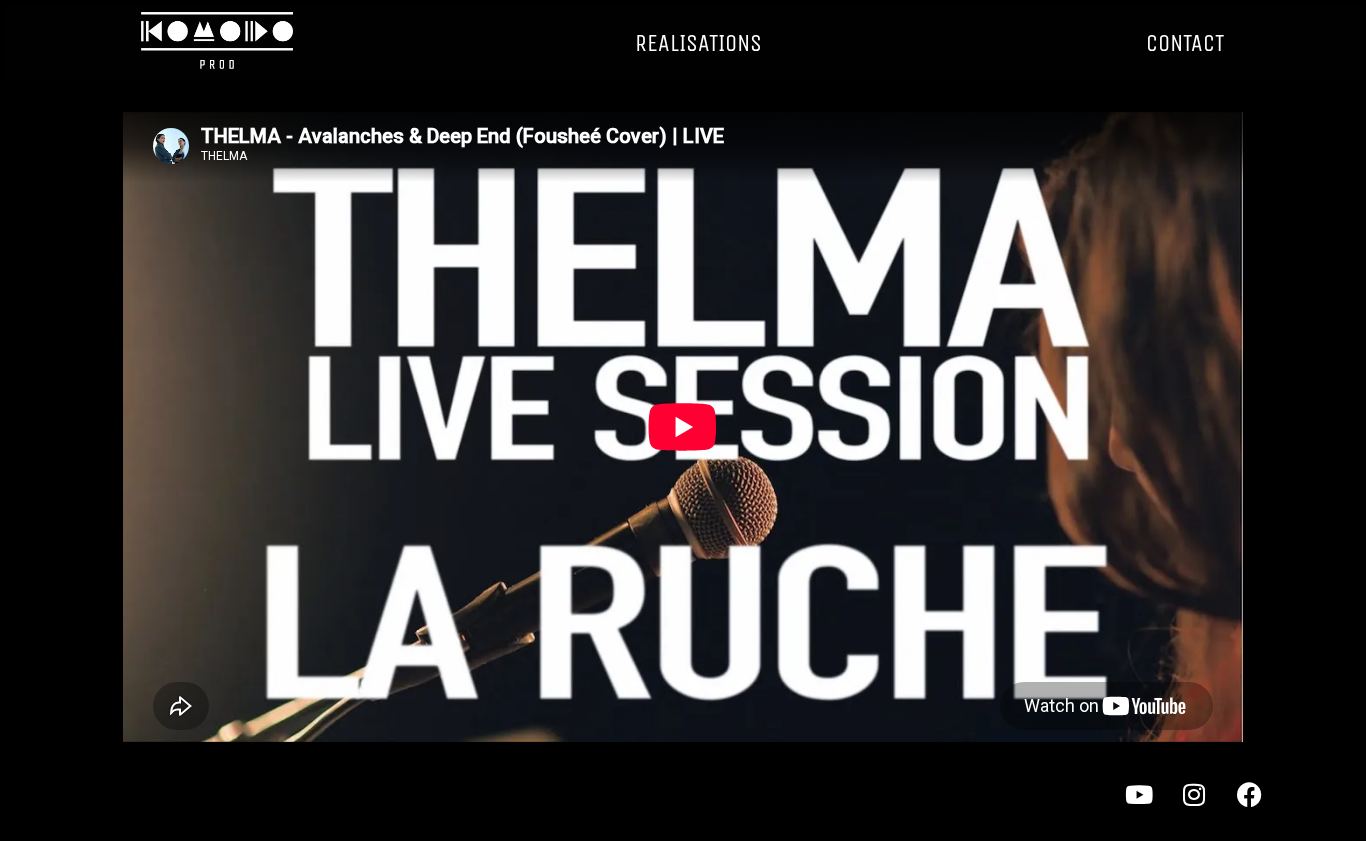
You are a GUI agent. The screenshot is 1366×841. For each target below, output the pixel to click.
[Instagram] (1207, 807)
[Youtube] (1152, 807)
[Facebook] (1262, 807)
